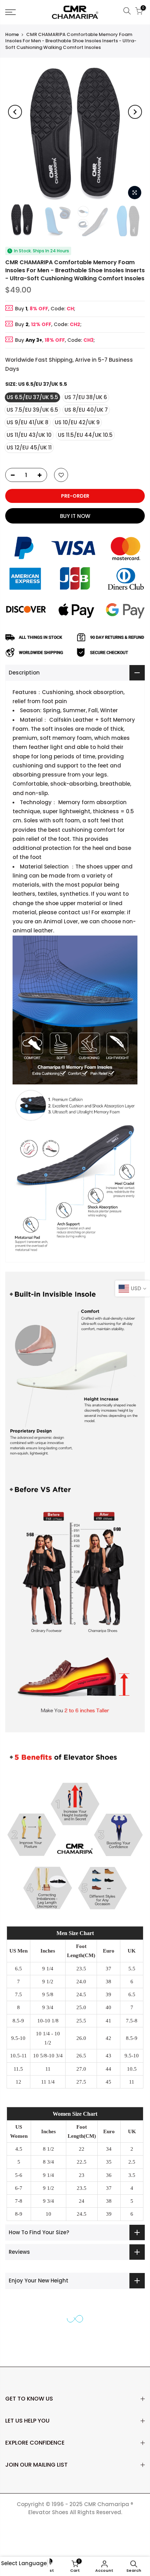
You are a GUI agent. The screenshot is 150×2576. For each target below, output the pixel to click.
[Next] (135, 112)
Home (12, 34)
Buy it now (75, 516)
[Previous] (15, 112)
